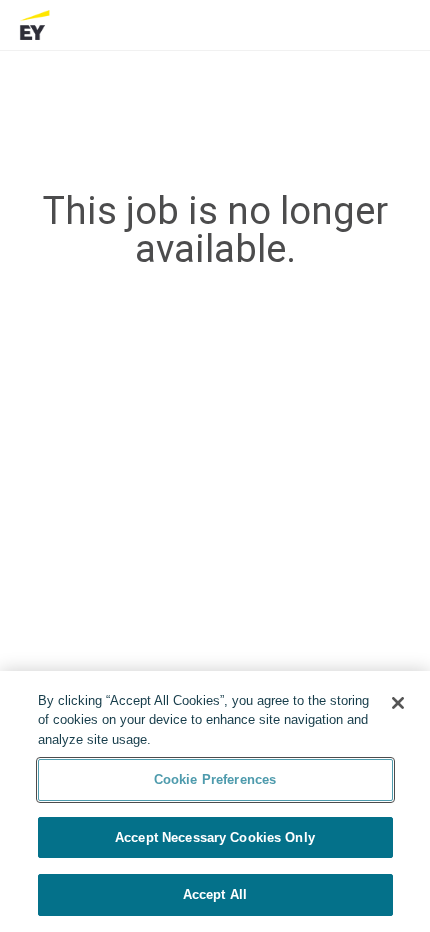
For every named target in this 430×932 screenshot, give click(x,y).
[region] (215, 801)
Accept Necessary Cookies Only (215, 837)
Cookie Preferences (215, 779)
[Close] (398, 703)
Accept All (215, 894)
